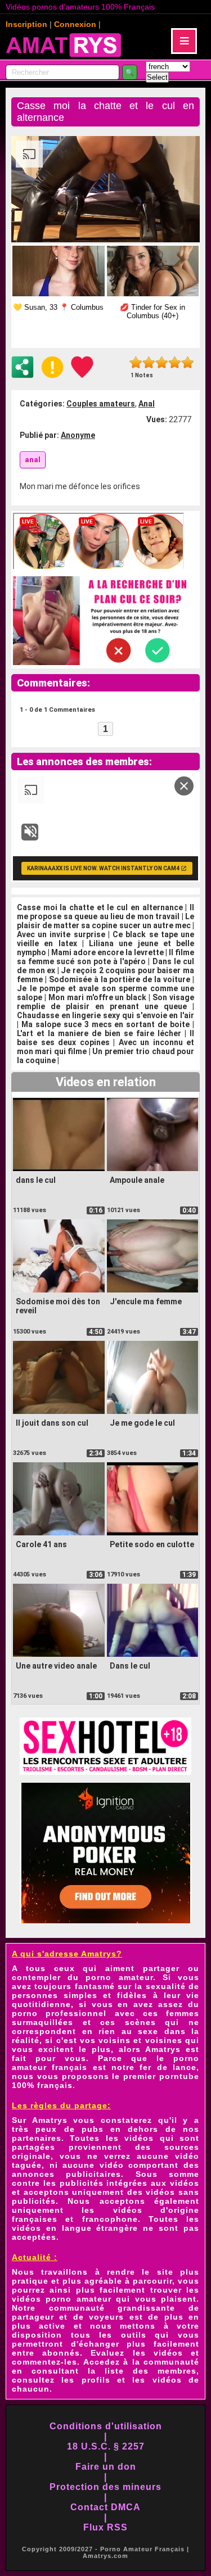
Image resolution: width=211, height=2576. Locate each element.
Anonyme (78, 435)
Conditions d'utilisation (106, 2426)
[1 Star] (136, 362)
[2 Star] (149, 362)
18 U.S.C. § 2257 (106, 2446)
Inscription (26, 24)
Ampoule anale (137, 1180)
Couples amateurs (101, 404)
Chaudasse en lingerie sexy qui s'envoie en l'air (105, 1015)
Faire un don (106, 2467)
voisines (164, 2040)
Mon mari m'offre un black (98, 997)
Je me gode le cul (142, 1423)
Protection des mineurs (105, 2487)
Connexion (75, 24)
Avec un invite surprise (61, 934)
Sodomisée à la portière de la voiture (120, 979)
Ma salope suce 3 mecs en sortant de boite (105, 1024)
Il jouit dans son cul (52, 1423)
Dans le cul (130, 1666)
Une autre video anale (56, 1666)
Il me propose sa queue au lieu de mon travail (105, 912)
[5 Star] (188, 362)
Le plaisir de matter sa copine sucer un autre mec (105, 921)
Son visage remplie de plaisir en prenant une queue (105, 1002)
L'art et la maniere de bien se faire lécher (99, 1033)
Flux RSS (105, 2527)
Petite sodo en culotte (152, 1544)
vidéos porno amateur (62, 2299)
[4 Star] (175, 362)
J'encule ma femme (146, 1301)
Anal (147, 404)
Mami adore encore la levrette (107, 952)
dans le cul (36, 1180)
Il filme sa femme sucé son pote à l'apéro (105, 957)
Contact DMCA (105, 2507)
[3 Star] (162, 362)
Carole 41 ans (41, 1544)
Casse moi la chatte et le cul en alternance (100, 907)
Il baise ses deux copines (105, 1038)
